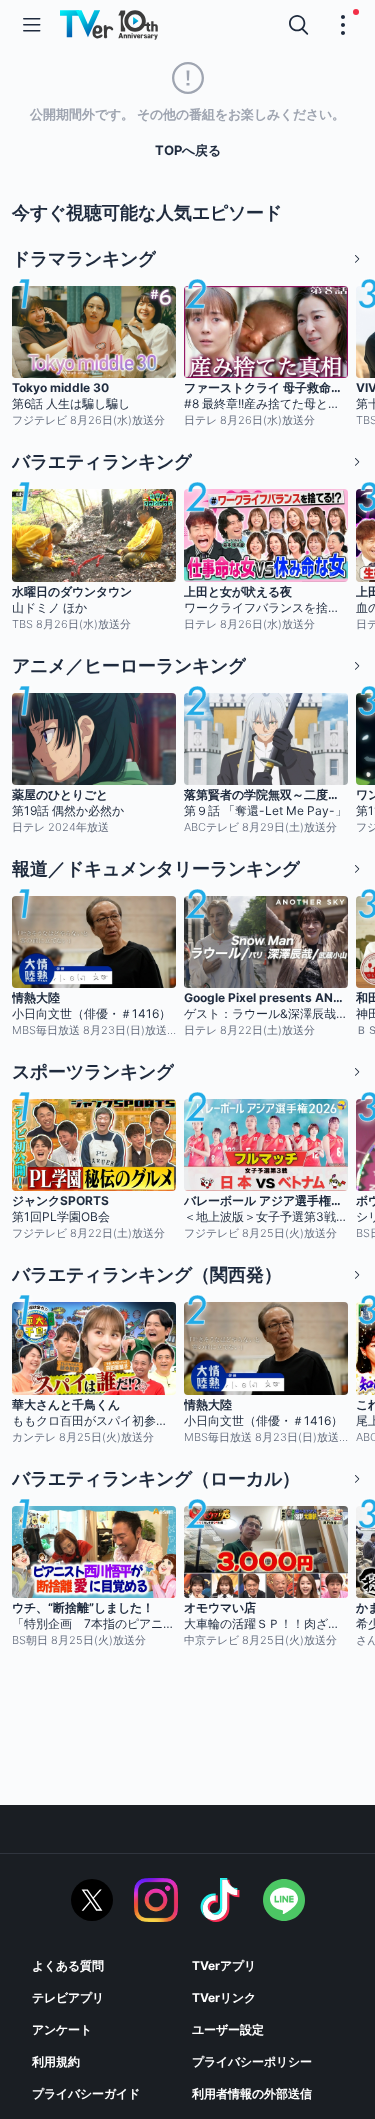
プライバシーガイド (86, 2093)
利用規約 (56, 2061)
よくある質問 (68, 1965)
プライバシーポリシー (252, 2061)
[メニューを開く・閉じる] (343, 25)
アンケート (62, 2029)
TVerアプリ (224, 1965)
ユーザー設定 (228, 2029)
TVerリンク (224, 1997)
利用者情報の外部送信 (252, 2093)
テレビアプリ (68, 1997)
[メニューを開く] (32, 25)
